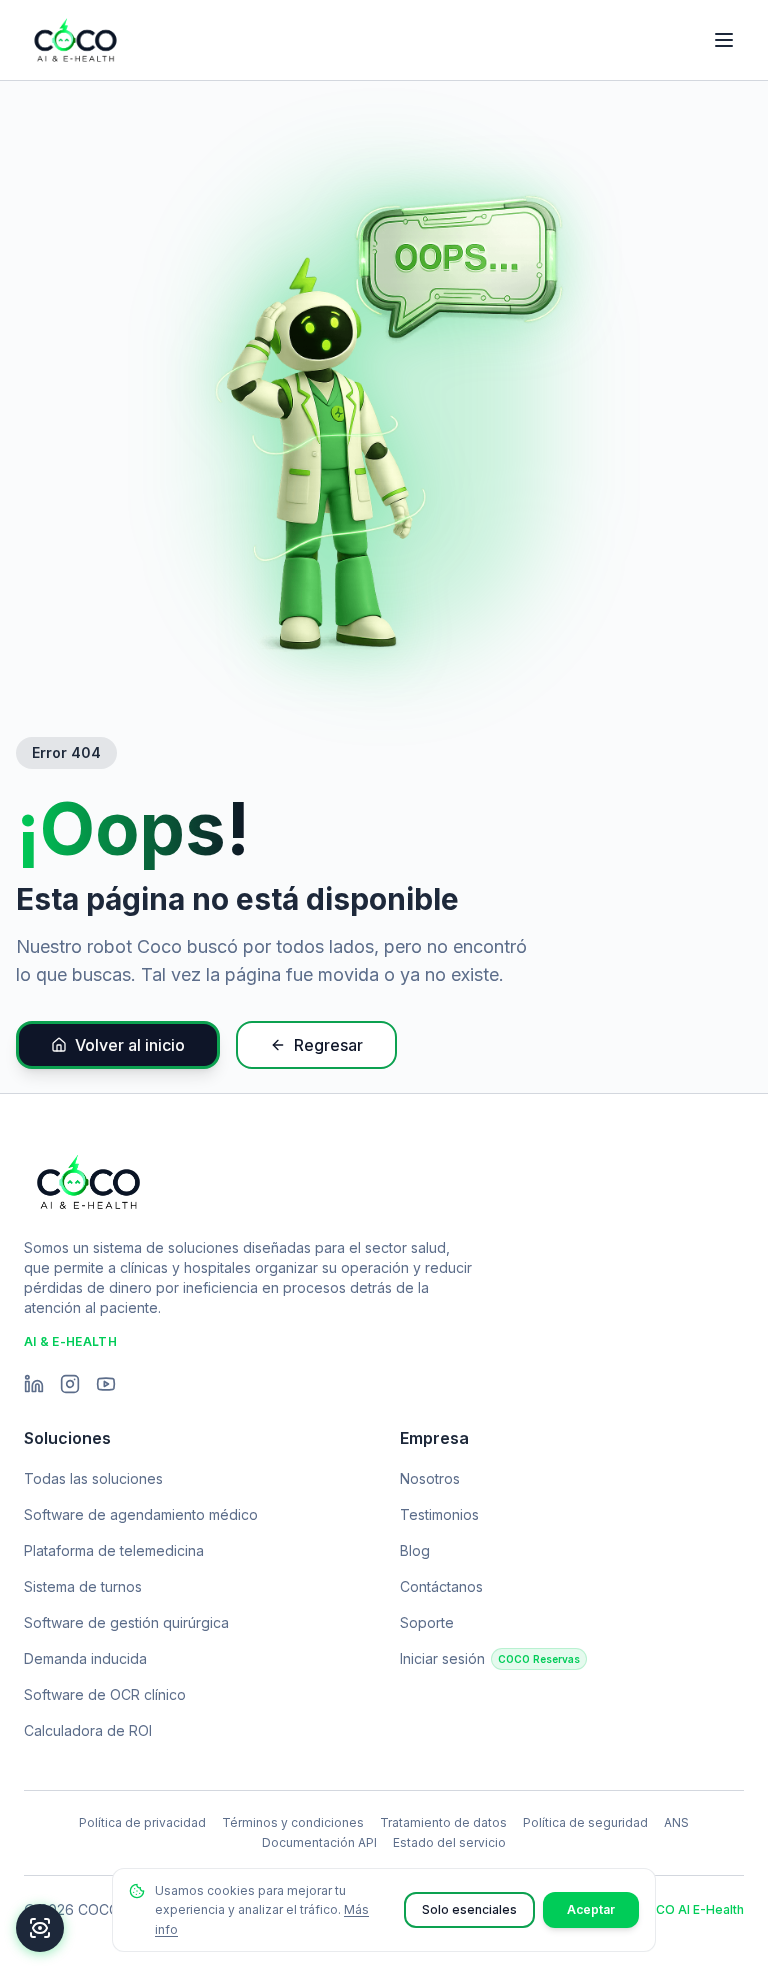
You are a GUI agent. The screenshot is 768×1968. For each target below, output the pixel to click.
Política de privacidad (142, 1822)
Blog (415, 1550)
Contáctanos (441, 1586)
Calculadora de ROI (88, 1730)
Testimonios (439, 1514)
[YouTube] (106, 1384)
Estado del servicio (449, 1842)
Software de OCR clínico (105, 1694)
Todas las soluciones (93, 1478)
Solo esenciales (469, 1909)
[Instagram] (70, 1384)
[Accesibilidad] (40, 1928)
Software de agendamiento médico (141, 1514)
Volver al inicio (130, 1045)
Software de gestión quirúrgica (126, 1622)
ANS (676, 1822)
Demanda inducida (85, 1658)
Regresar (328, 1045)
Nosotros (430, 1478)
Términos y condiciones (293, 1822)
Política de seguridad (585, 1822)
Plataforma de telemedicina (114, 1550)
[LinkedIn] (34, 1384)
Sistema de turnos (83, 1586)
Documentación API (319, 1842)
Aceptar (591, 1909)
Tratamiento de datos (443, 1822)
